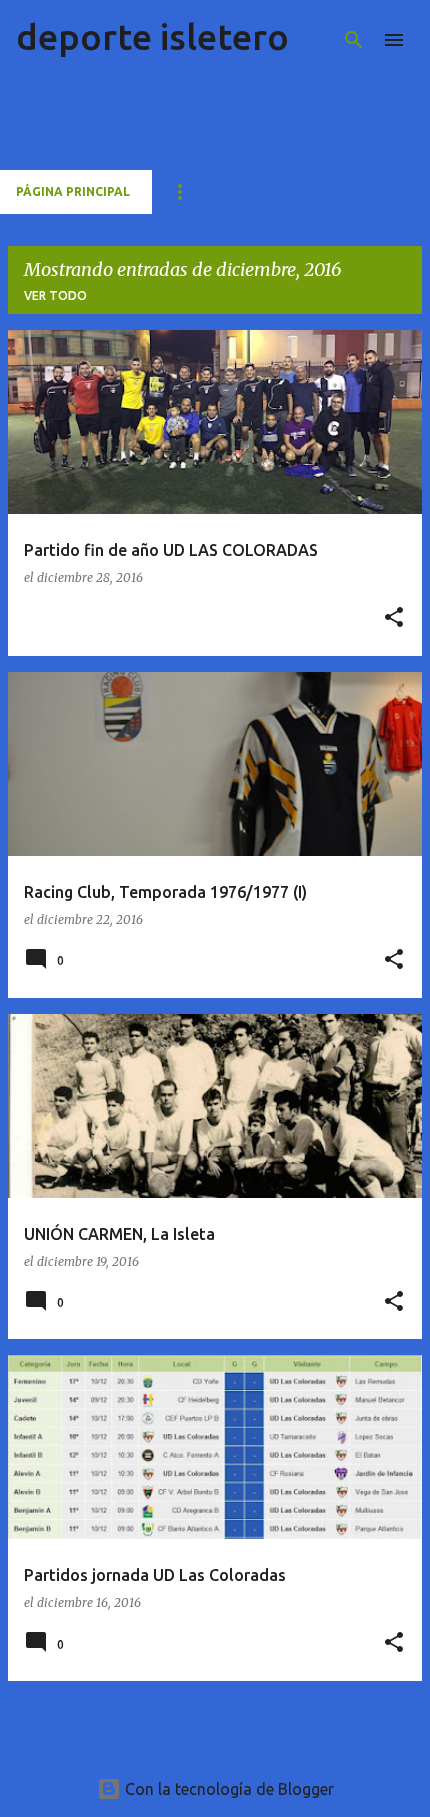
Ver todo (55, 295)
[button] (394, 618)
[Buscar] (354, 40)
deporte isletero (152, 36)
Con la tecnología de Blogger (227, 1789)
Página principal (73, 191)
